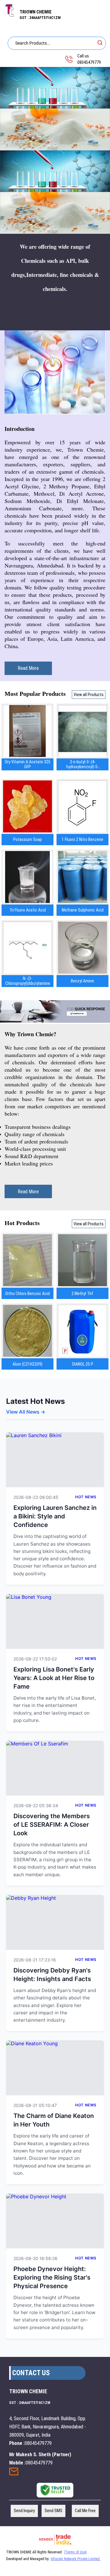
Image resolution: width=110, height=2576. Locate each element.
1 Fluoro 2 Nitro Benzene (82, 839)
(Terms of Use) (75, 2552)
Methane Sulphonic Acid (83, 910)
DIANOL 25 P (83, 1364)
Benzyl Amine (82, 981)
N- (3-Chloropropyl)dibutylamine (28, 981)
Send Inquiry (14, 2473)
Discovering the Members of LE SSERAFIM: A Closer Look (52, 1825)
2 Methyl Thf (82, 1294)
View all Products (89, 695)
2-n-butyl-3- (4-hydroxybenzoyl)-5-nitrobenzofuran (82, 764)
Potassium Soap (28, 839)
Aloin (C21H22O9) (28, 1364)
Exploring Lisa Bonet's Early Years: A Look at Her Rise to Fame (54, 1678)
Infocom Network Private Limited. (76, 2559)
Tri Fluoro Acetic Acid (28, 910)
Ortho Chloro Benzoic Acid (28, 1294)
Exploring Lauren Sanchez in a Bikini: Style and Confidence (55, 1516)
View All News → (26, 1412)
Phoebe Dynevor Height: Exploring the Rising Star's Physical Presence (52, 2277)
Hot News (86, 1497)
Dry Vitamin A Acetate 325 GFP (28, 764)
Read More (28, 668)
